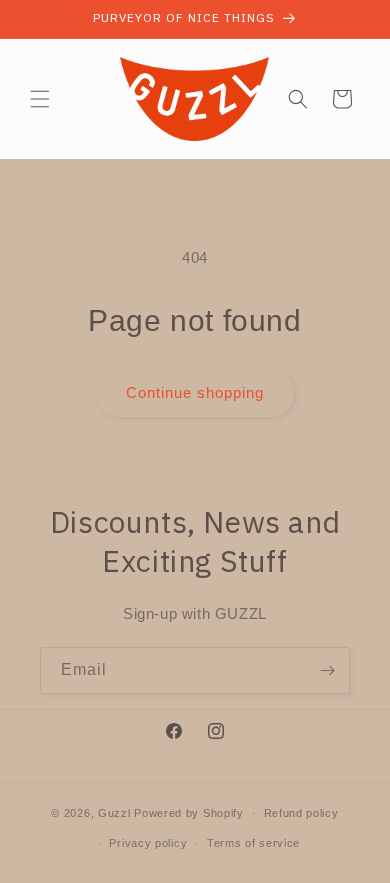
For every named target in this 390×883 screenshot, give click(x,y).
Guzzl (114, 813)
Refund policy (301, 813)
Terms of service (253, 843)
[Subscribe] (327, 670)
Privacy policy (148, 843)
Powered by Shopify (189, 813)
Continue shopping (195, 392)
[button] (40, 99)
